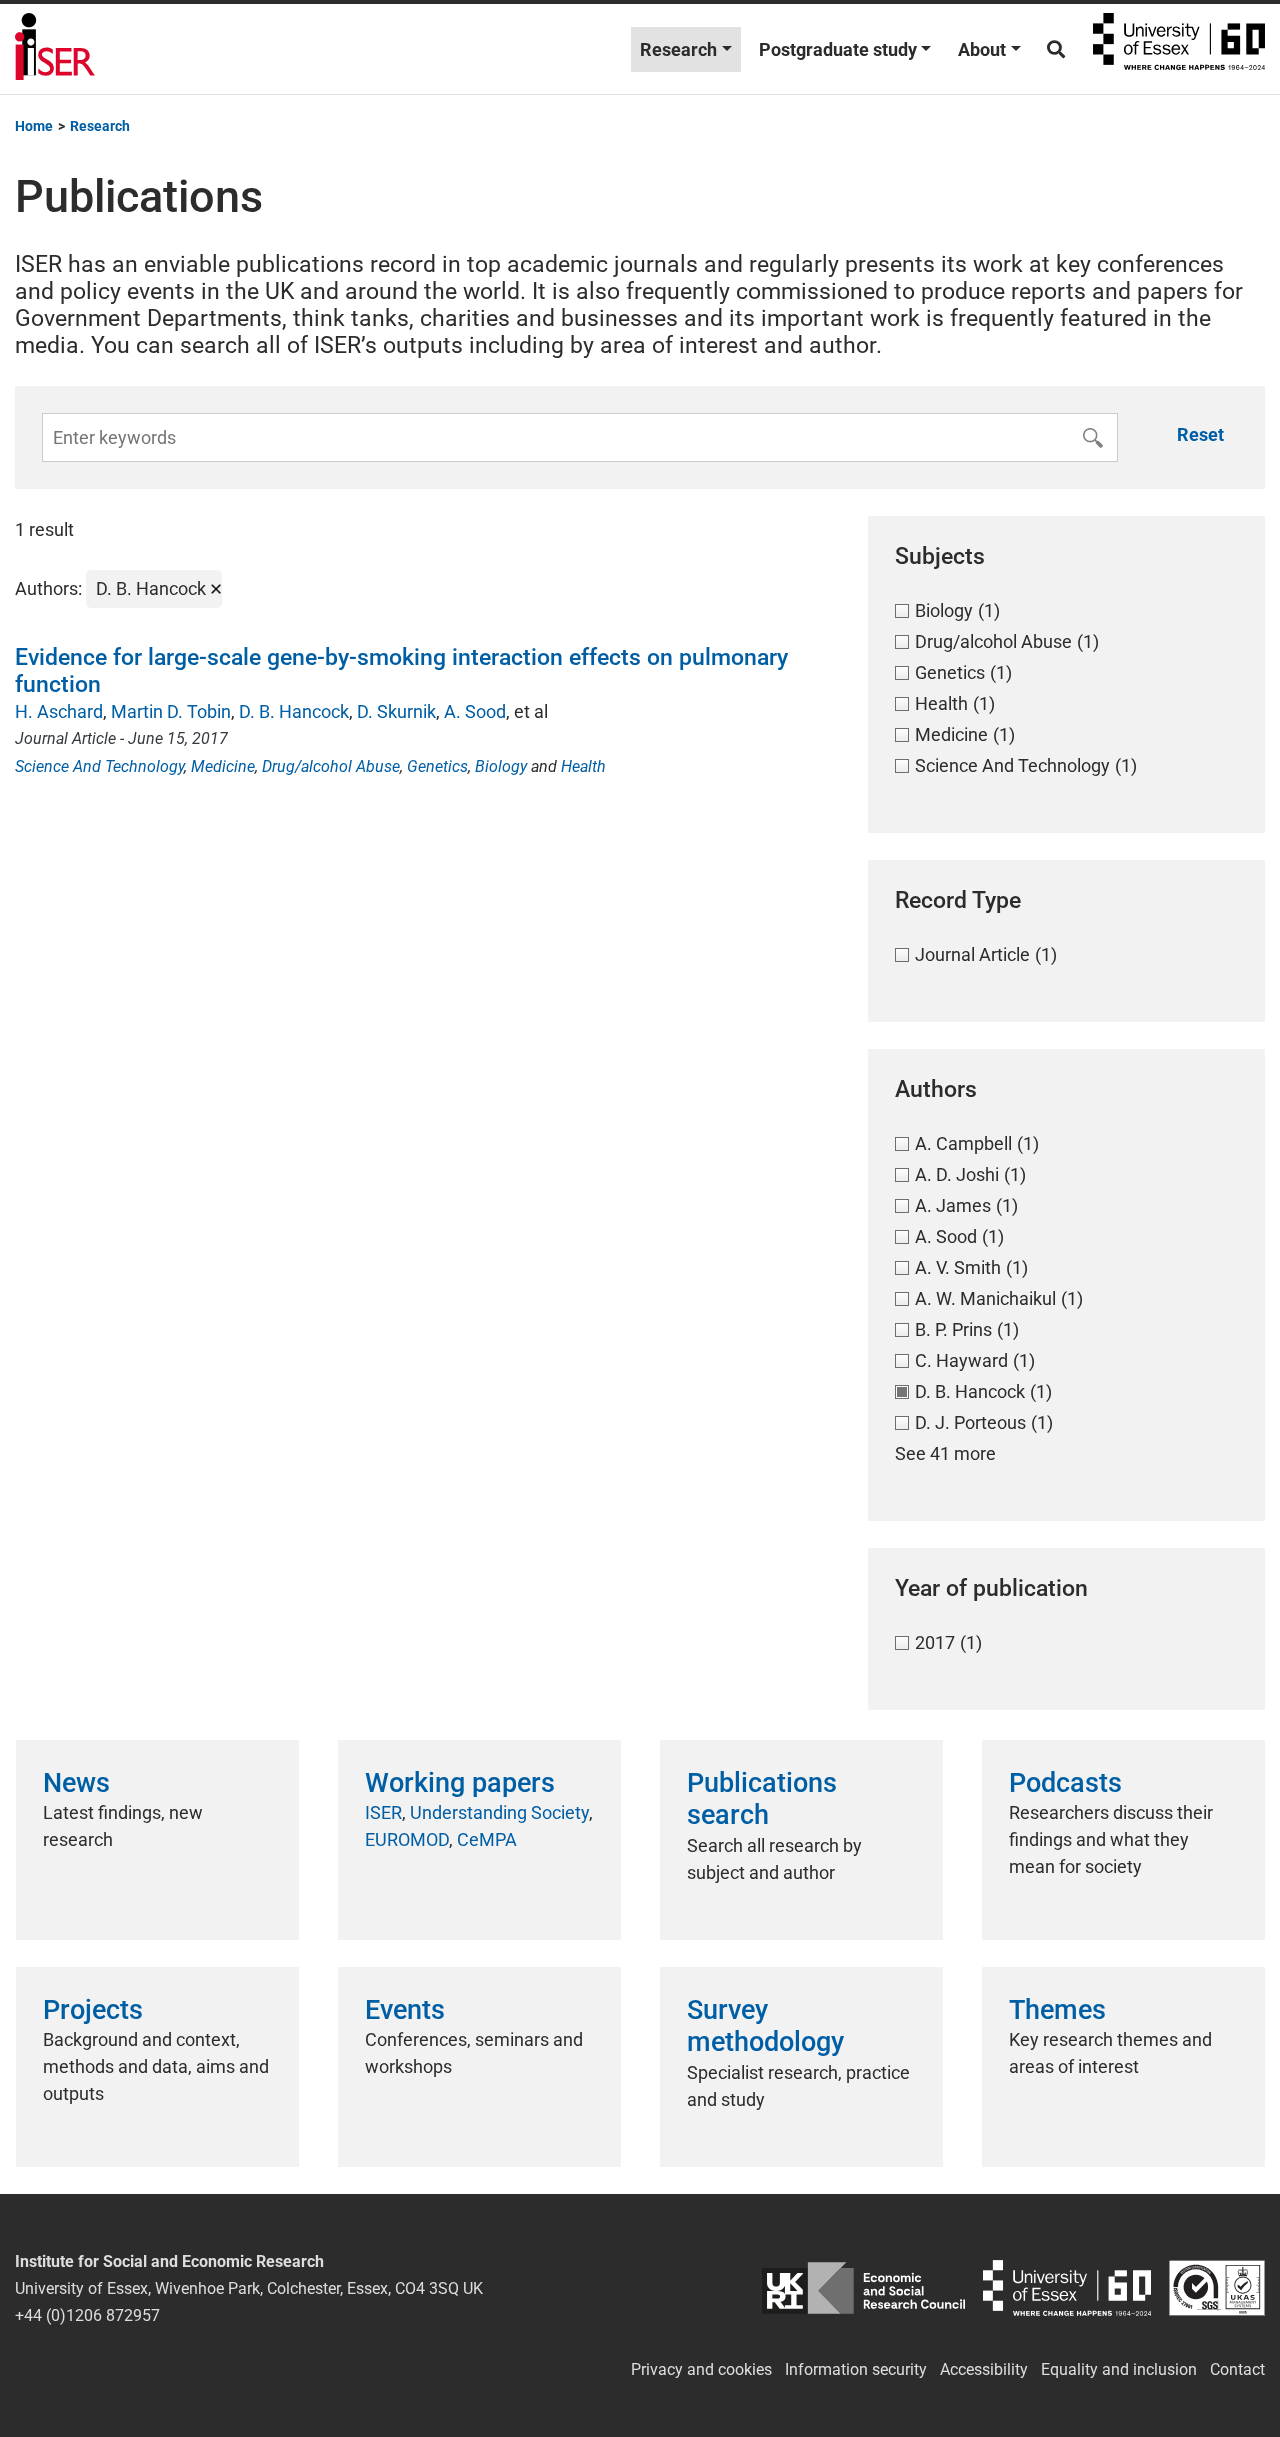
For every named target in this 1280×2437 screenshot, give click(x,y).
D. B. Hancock (294, 711)
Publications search (762, 1799)
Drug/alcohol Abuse (331, 766)
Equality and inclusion (1119, 2369)
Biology (501, 766)
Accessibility (984, 2369)
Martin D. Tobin (171, 711)
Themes (1057, 2010)
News (76, 1783)
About (982, 49)
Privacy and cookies (701, 2369)
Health (583, 766)
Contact (1237, 2369)
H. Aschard (59, 711)
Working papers (460, 1783)
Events (405, 2010)
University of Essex (1179, 49)
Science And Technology (99, 766)
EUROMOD (407, 1839)
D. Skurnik (396, 711)
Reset (1200, 434)
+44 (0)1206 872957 (87, 2315)
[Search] (1056, 49)
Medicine (223, 766)
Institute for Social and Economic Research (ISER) (55, 49)
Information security (856, 2369)
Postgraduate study (838, 49)
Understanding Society (499, 1812)
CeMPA (487, 1839)
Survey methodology (765, 2026)
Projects (93, 2010)
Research (678, 49)
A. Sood (475, 711)
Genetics (437, 766)
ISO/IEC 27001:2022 (1217, 2288)
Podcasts (1065, 1783)
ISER (383, 1812)
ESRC (864, 2288)
